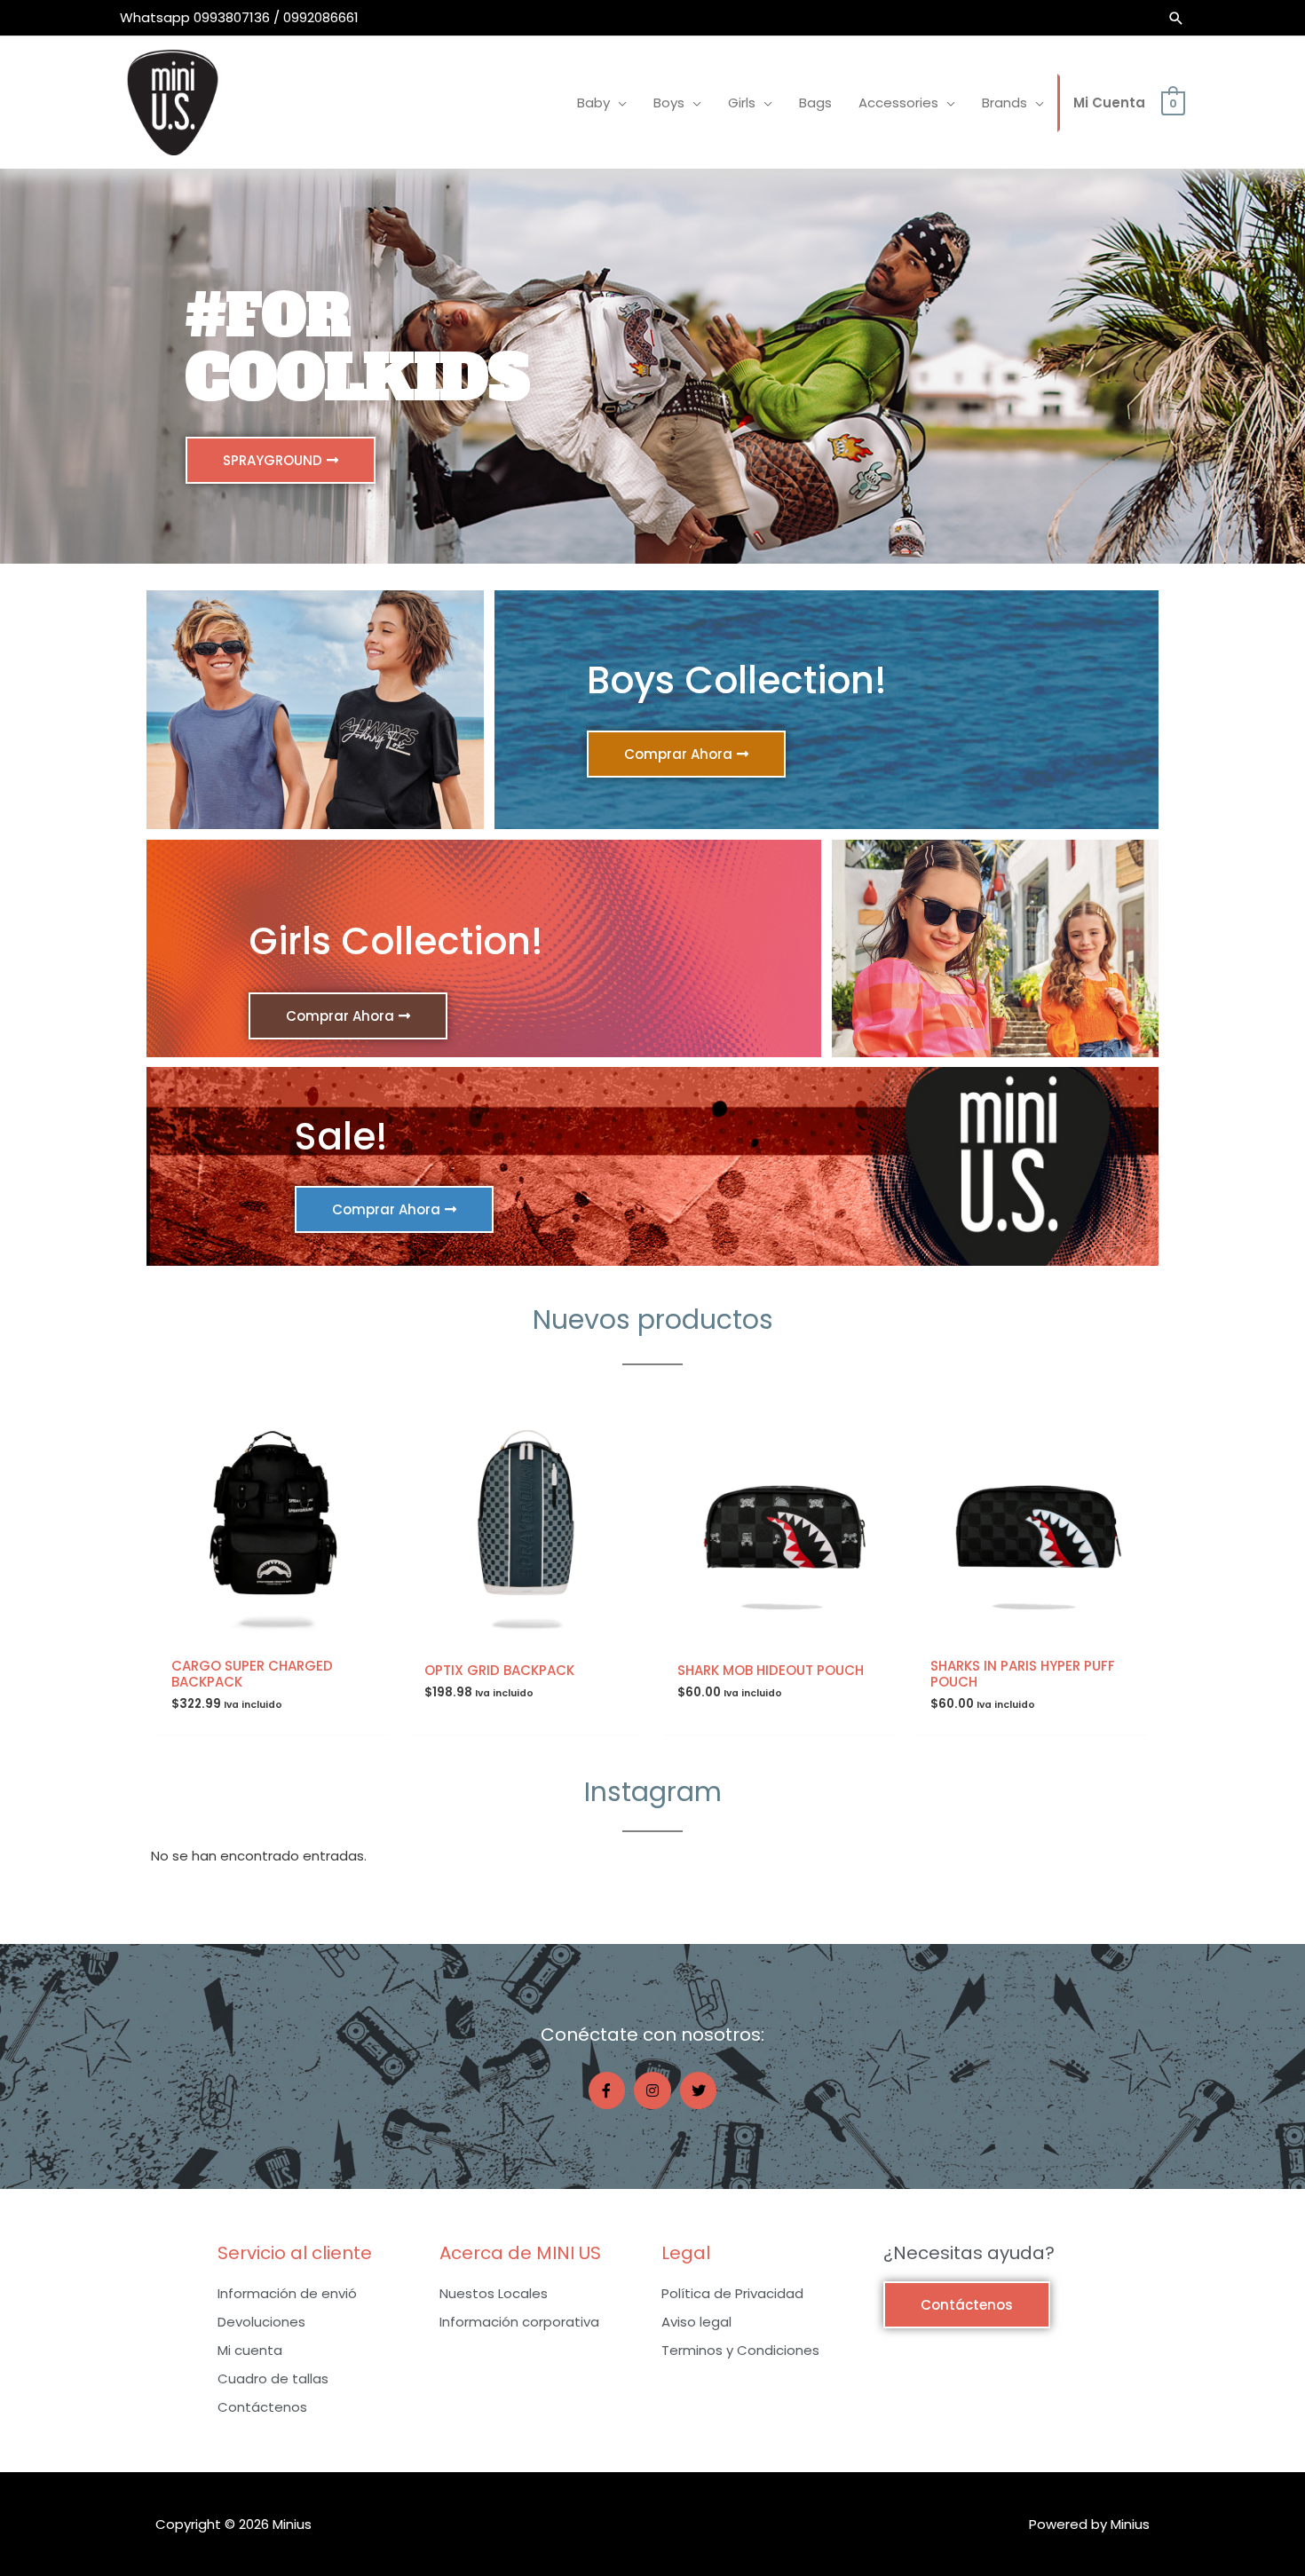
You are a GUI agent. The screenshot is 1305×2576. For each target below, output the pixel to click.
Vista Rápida (273, 1633)
